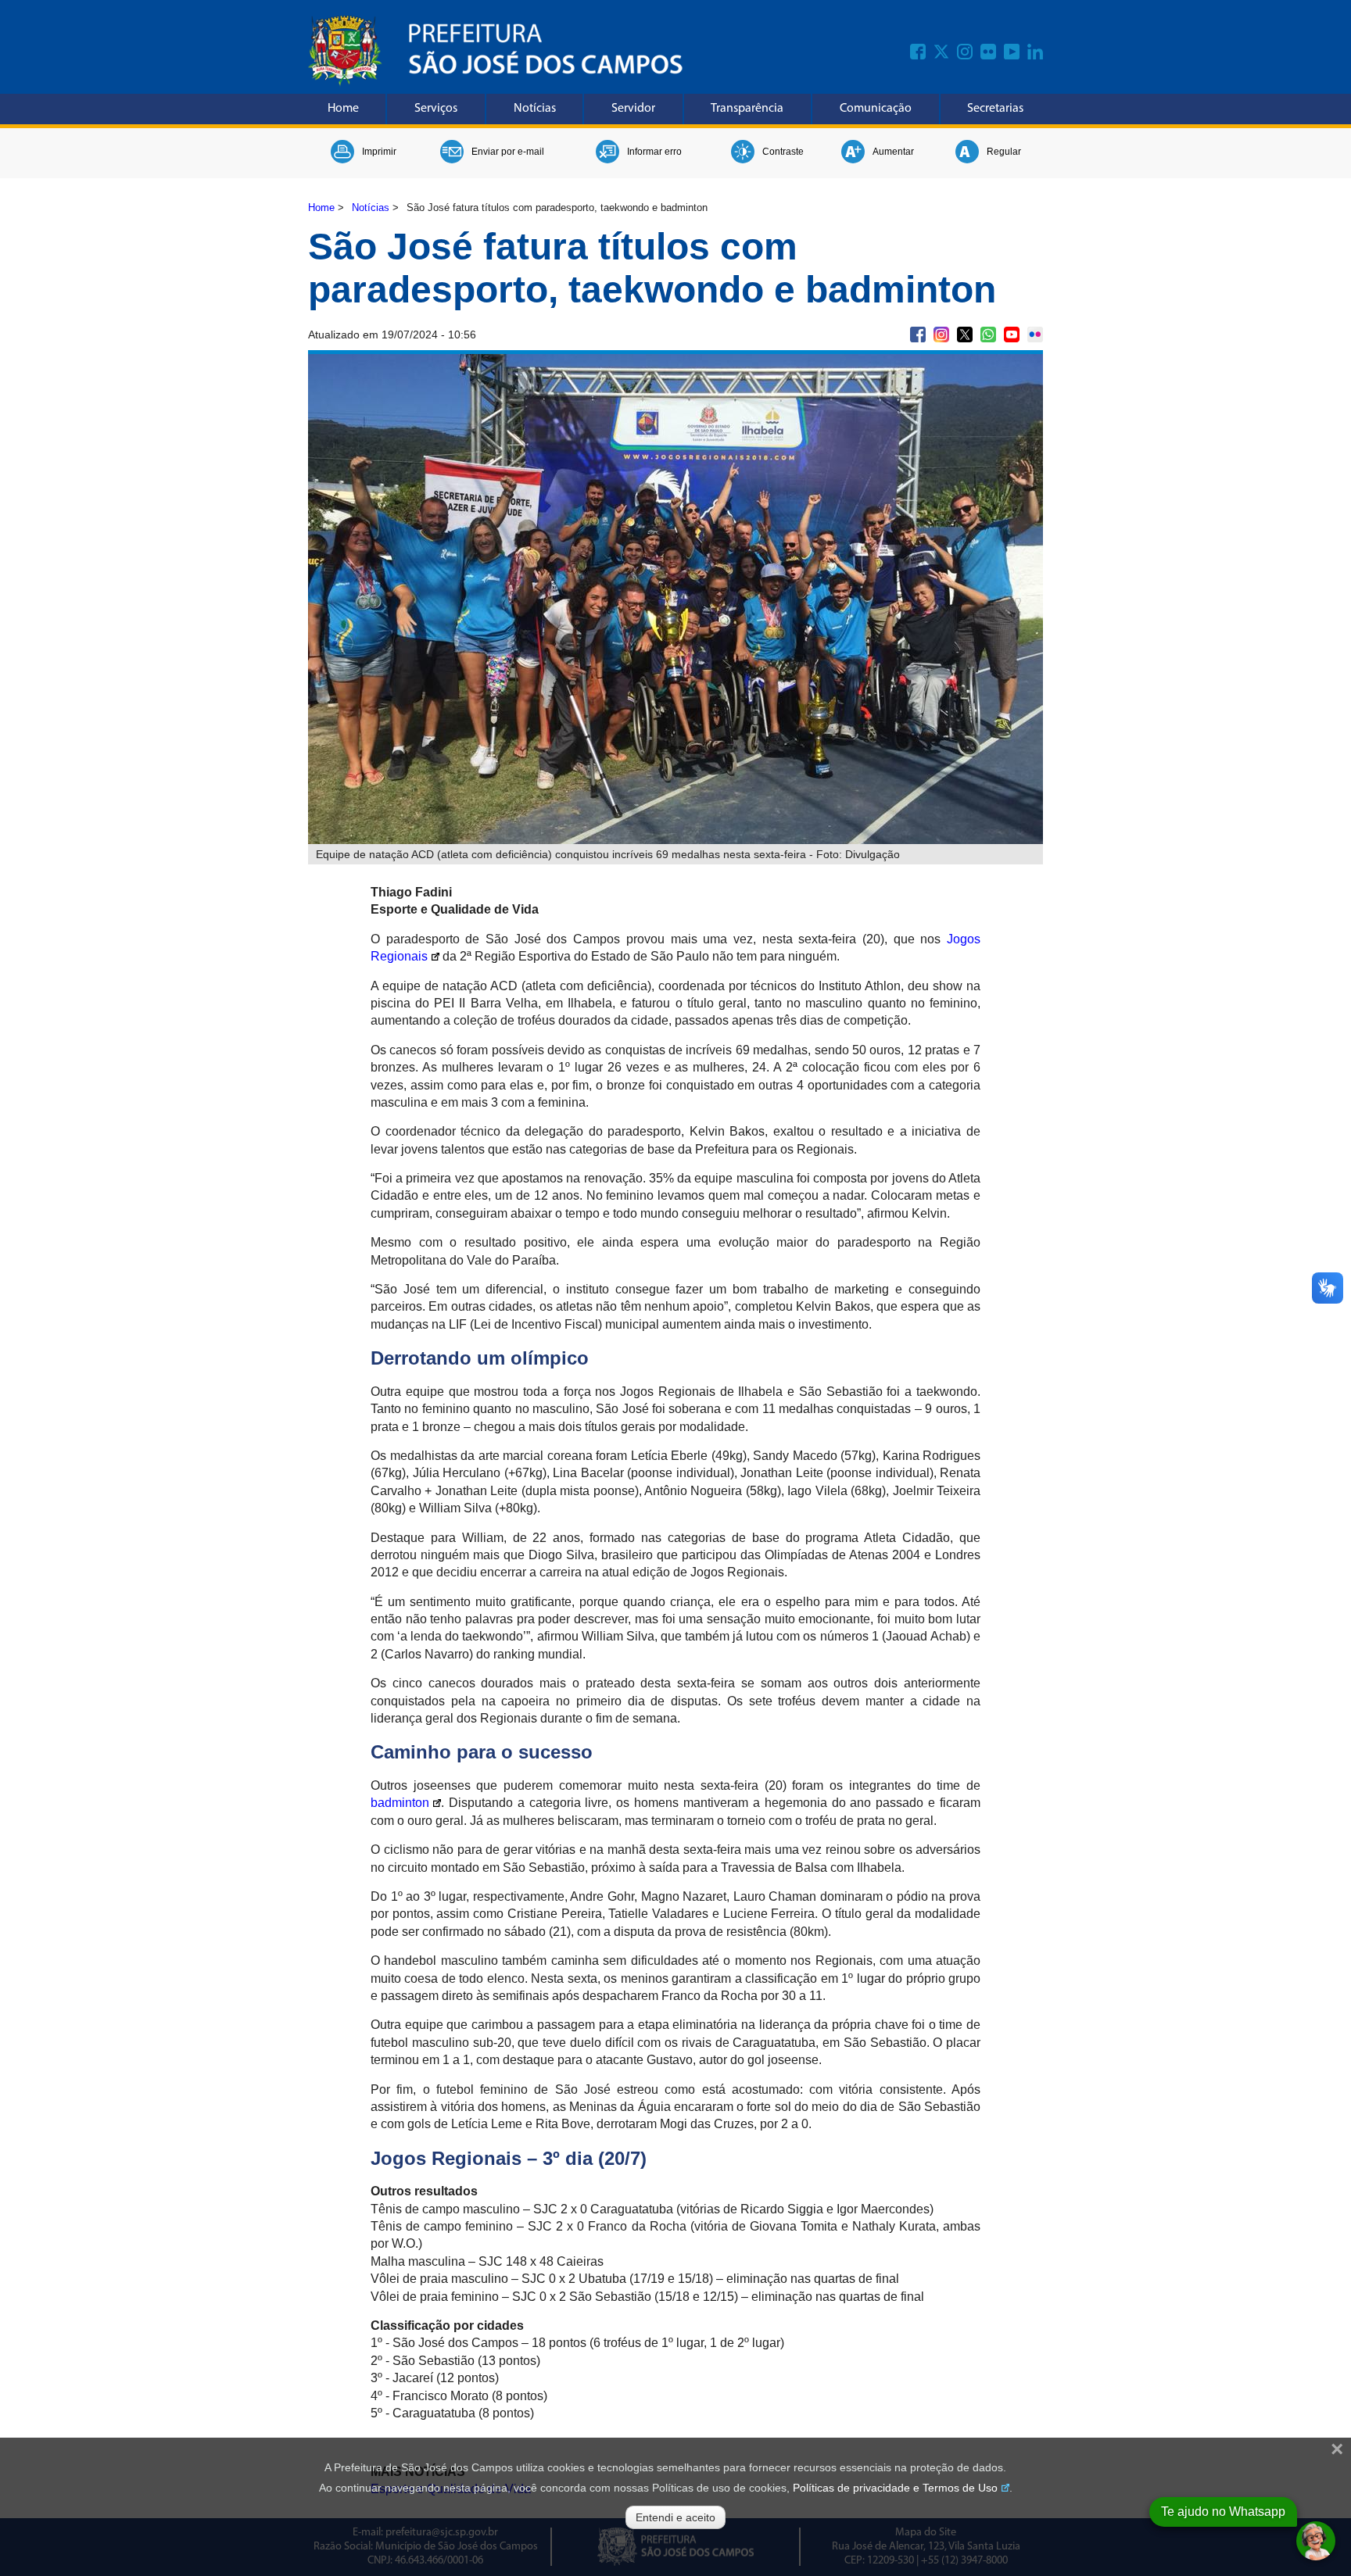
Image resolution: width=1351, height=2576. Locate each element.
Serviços (436, 109)
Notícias (535, 109)
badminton (400, 1803)
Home (343, 109)
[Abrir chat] (1316, 2541)
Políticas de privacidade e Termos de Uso (895, 2488)
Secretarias (995, 109)
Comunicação (876, 109)
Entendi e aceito (675, 2517)
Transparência (747, 109)
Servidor (633, 109)
